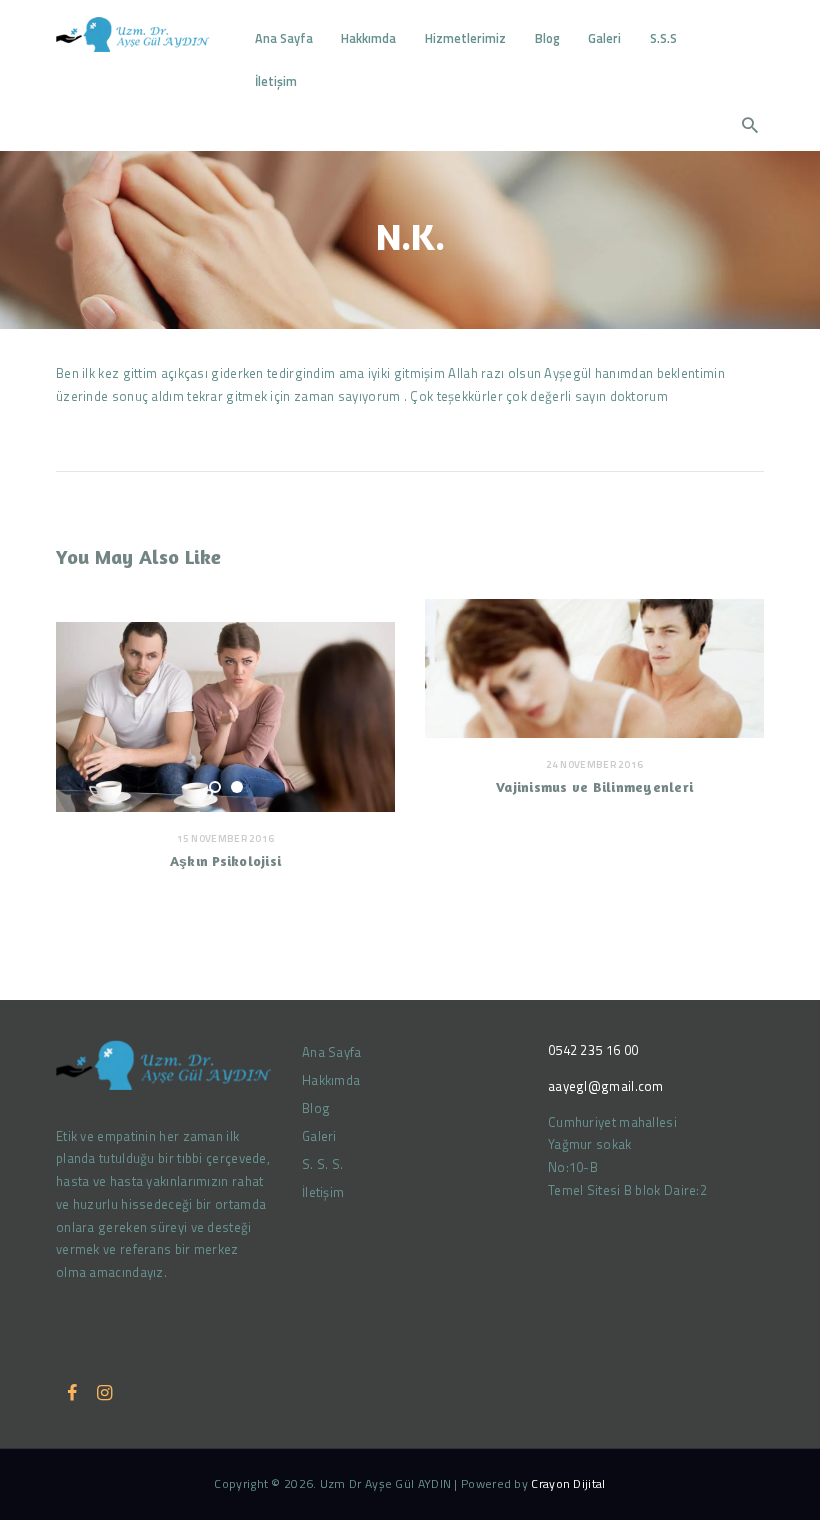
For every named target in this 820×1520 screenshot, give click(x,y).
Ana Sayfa (332, 1052)
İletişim (323, 1192)
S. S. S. (322, 1164)
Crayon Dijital (568, 1483)
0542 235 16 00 (593, 1050)
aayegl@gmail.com (606, 1086)
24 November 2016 (595, 764)
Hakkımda (331, 1080)
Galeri (319, 1136)
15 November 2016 (226, 838)
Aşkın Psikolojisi (225, 860)
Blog (316, 1108)
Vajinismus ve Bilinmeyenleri (594, 786)
